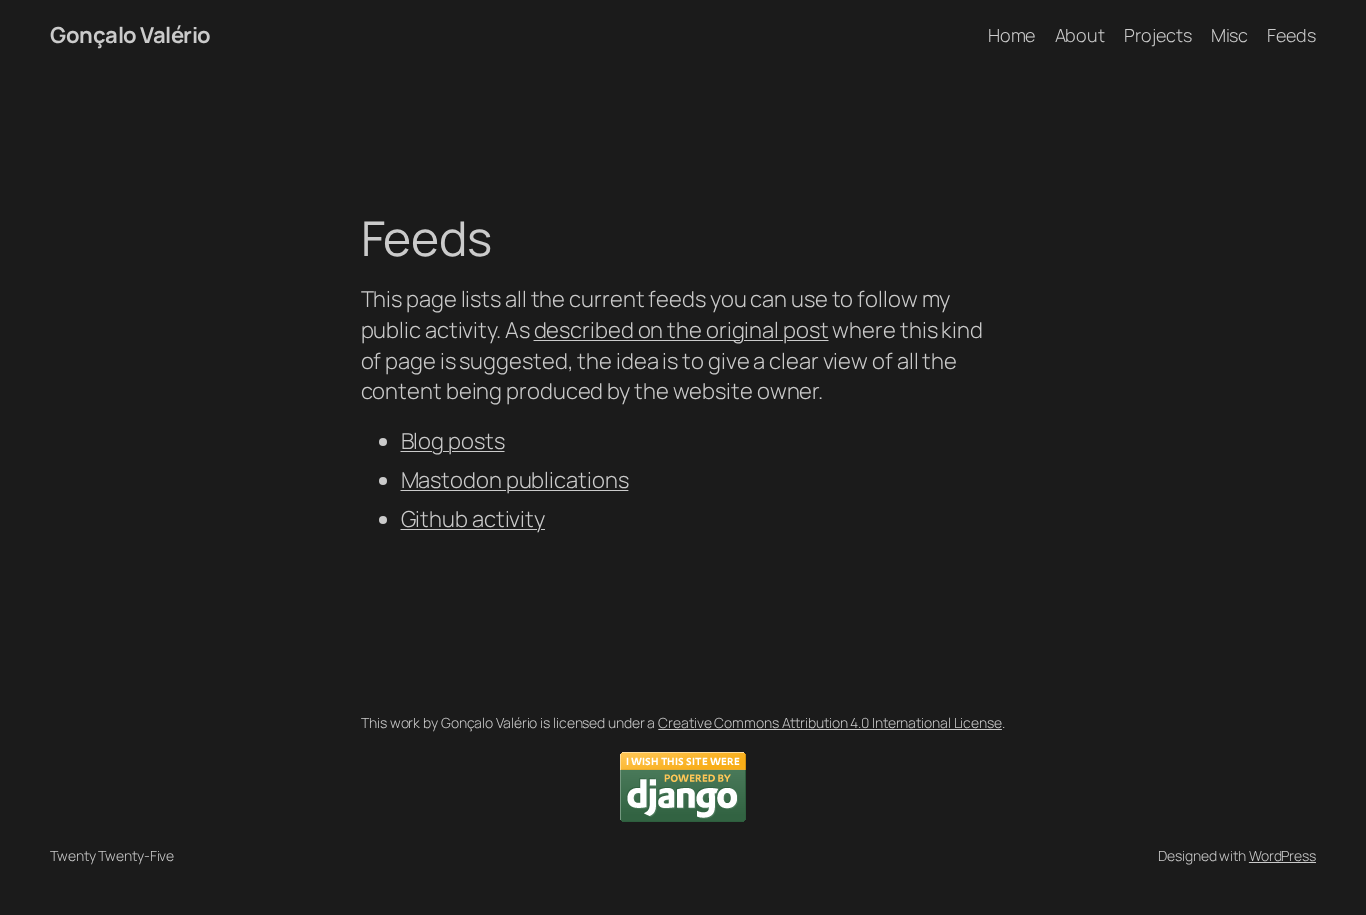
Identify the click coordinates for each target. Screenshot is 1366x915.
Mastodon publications (515, 480)
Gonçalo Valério (130, 35)
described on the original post (681, 330)
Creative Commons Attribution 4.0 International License (830, 722)
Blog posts (453, 441)
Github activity (473, 519)
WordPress (1282, 855)
